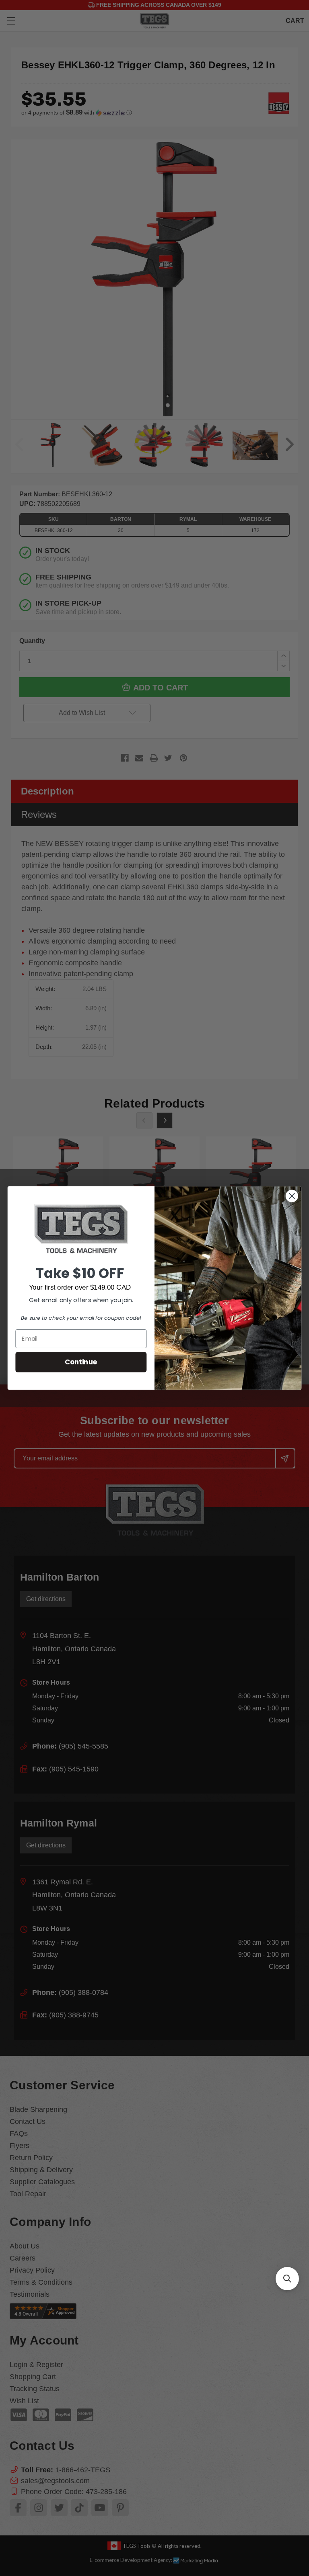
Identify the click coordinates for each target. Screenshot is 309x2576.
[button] (287, 2279)
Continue (81, 1362)
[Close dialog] (292, 1196)
